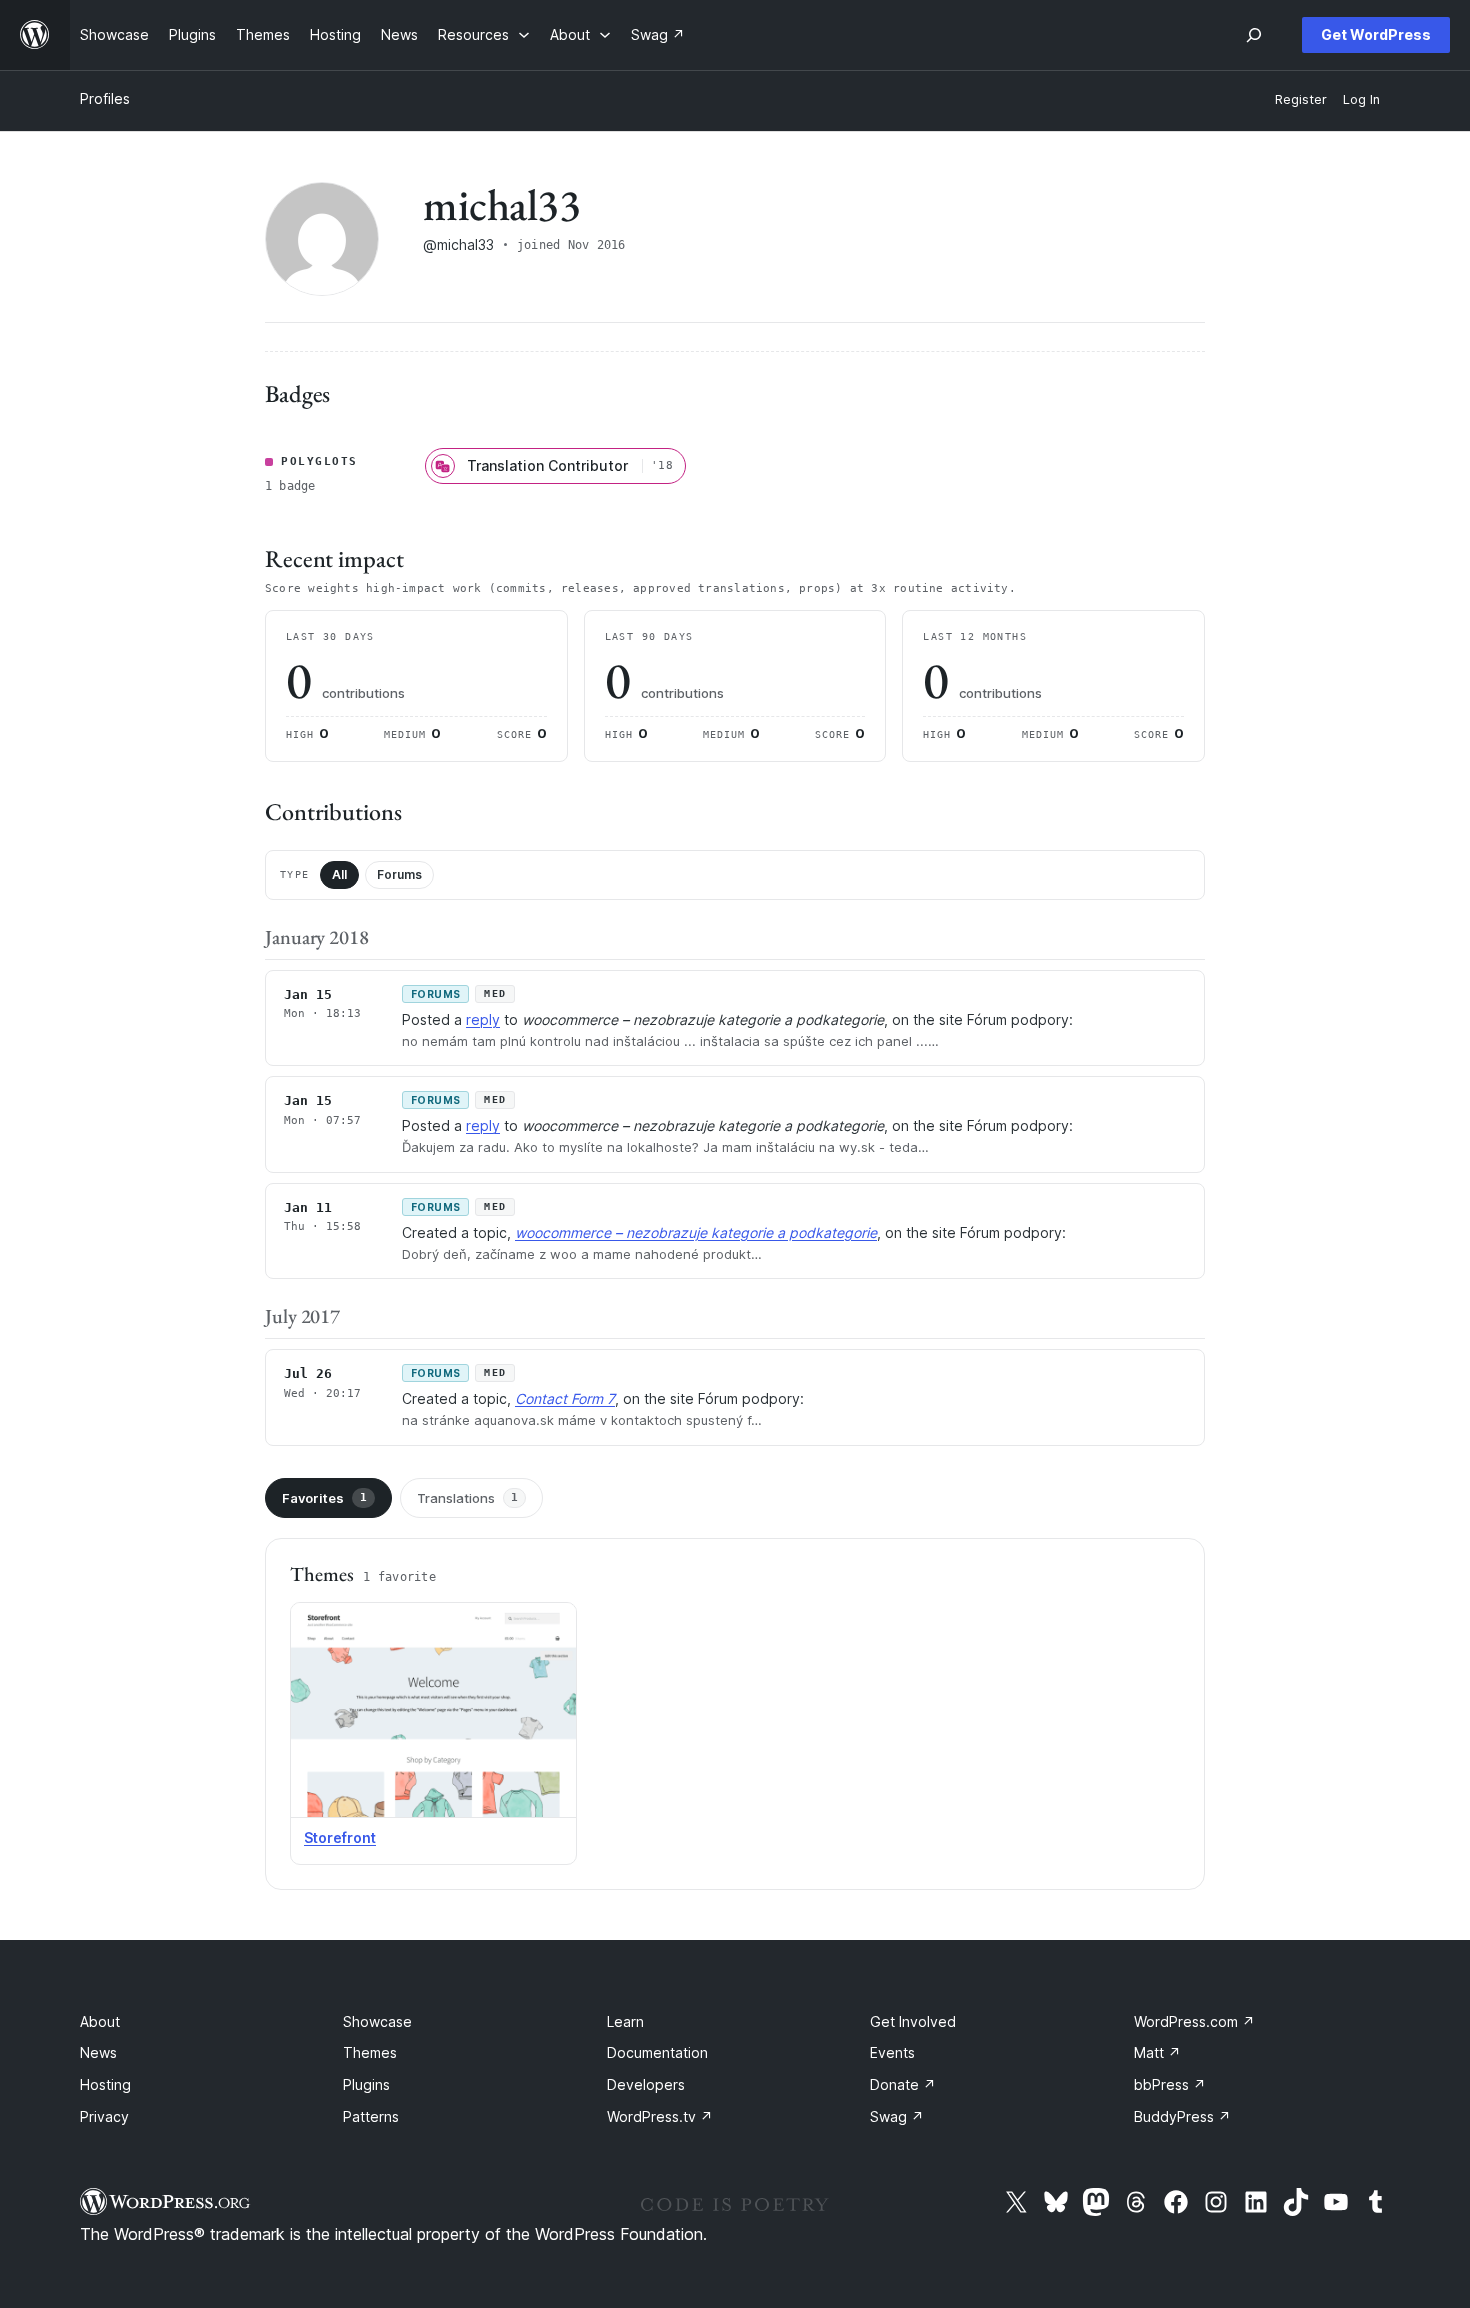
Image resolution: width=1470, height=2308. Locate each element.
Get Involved (913, 2021)
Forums (399, 874)
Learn (625, 2021)
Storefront (340, 1837)
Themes (370, 2052)
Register (1301, 99)
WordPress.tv (660, 2116)
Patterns (371, 2116)
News (98, 2052)
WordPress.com (1194, 2021)
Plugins (366, 2084)
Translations (467, 1498)
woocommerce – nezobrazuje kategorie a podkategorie (696, 1232)
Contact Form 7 (565, 1398)
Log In (1361, 99)
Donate (903, 2084)
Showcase (377, 2021)
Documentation (657, 2052)
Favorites (324, 1498)
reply (483, 1019)
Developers (646, 2084)
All (339, 874)
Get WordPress (1376, 34)
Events (892, 2052)
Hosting (105, 2084)
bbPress (1170, 2084)
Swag (897, 2116)
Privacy (104, 2116)
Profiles (105, 98)
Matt (1157, 2052)
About (100, 2021)
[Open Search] (1254, 35)
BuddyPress (1182, 2116)
